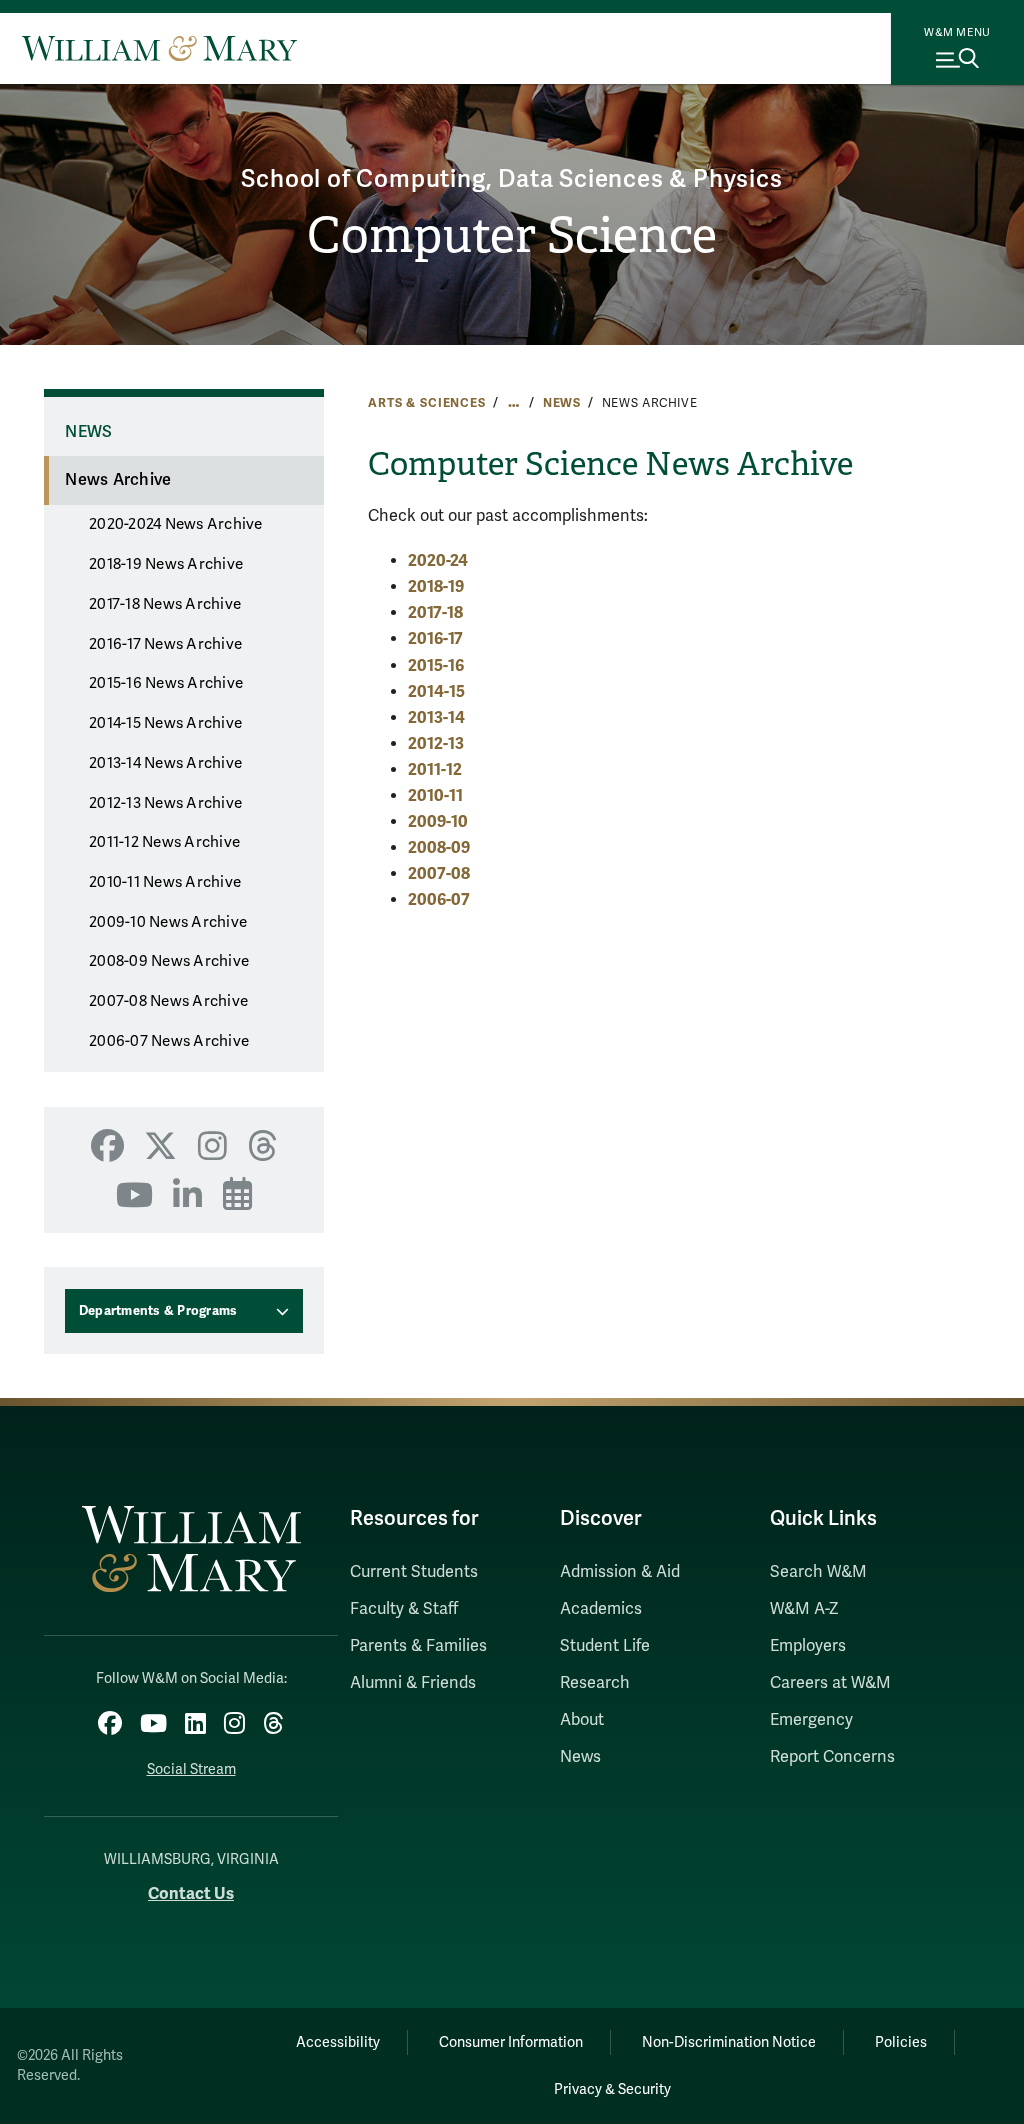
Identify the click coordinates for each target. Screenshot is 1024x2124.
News (562, 403)
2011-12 (435, 769)
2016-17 (435, 638)
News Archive (118, 480)
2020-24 (438, 560)
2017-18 (435, 612)
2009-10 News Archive (168, 922)
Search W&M (818, 1572)
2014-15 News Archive (165, 723)
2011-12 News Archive (164, 842)
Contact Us (191, 1893)
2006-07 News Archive (169, 1041)
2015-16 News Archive (166, 683)
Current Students (414, 1572)
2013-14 (436, 717)
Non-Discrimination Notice (729, 2042)
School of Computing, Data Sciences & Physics (511, 179)
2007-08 (439, 873)
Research (595, 1683)
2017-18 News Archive (165, 604)
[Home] (159, 48)
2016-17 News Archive (165, 644)
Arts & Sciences (427, 403)
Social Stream (191, 1769)
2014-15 (436, 691)
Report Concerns (832, 1757)
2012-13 (436, 743)
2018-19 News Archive (166, 564)
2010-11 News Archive (165, 882)
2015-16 (436, 665)
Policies (901, 2042)
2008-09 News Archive (169, 961)
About (582, 1720)
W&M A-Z (804, 1609)
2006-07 (439, 899)
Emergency (811, 1720)
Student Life (605, 1646)
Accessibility (338, 2042)
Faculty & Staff (404, 1609)
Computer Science (512, 235)
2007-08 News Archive (168, 1001)
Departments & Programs (158, 1311)
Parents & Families (418, 1646)
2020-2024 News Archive (176, 524)
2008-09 (439, 847)
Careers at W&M (830, 1683)
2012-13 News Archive (165, 803)
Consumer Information (511, 2042)
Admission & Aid (620, 1572)
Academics (601, 1609)
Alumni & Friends (413, 1683)
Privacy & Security (612, 2089)
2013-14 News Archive (165, 763)
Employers (808, 1646)
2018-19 (436, 586)
